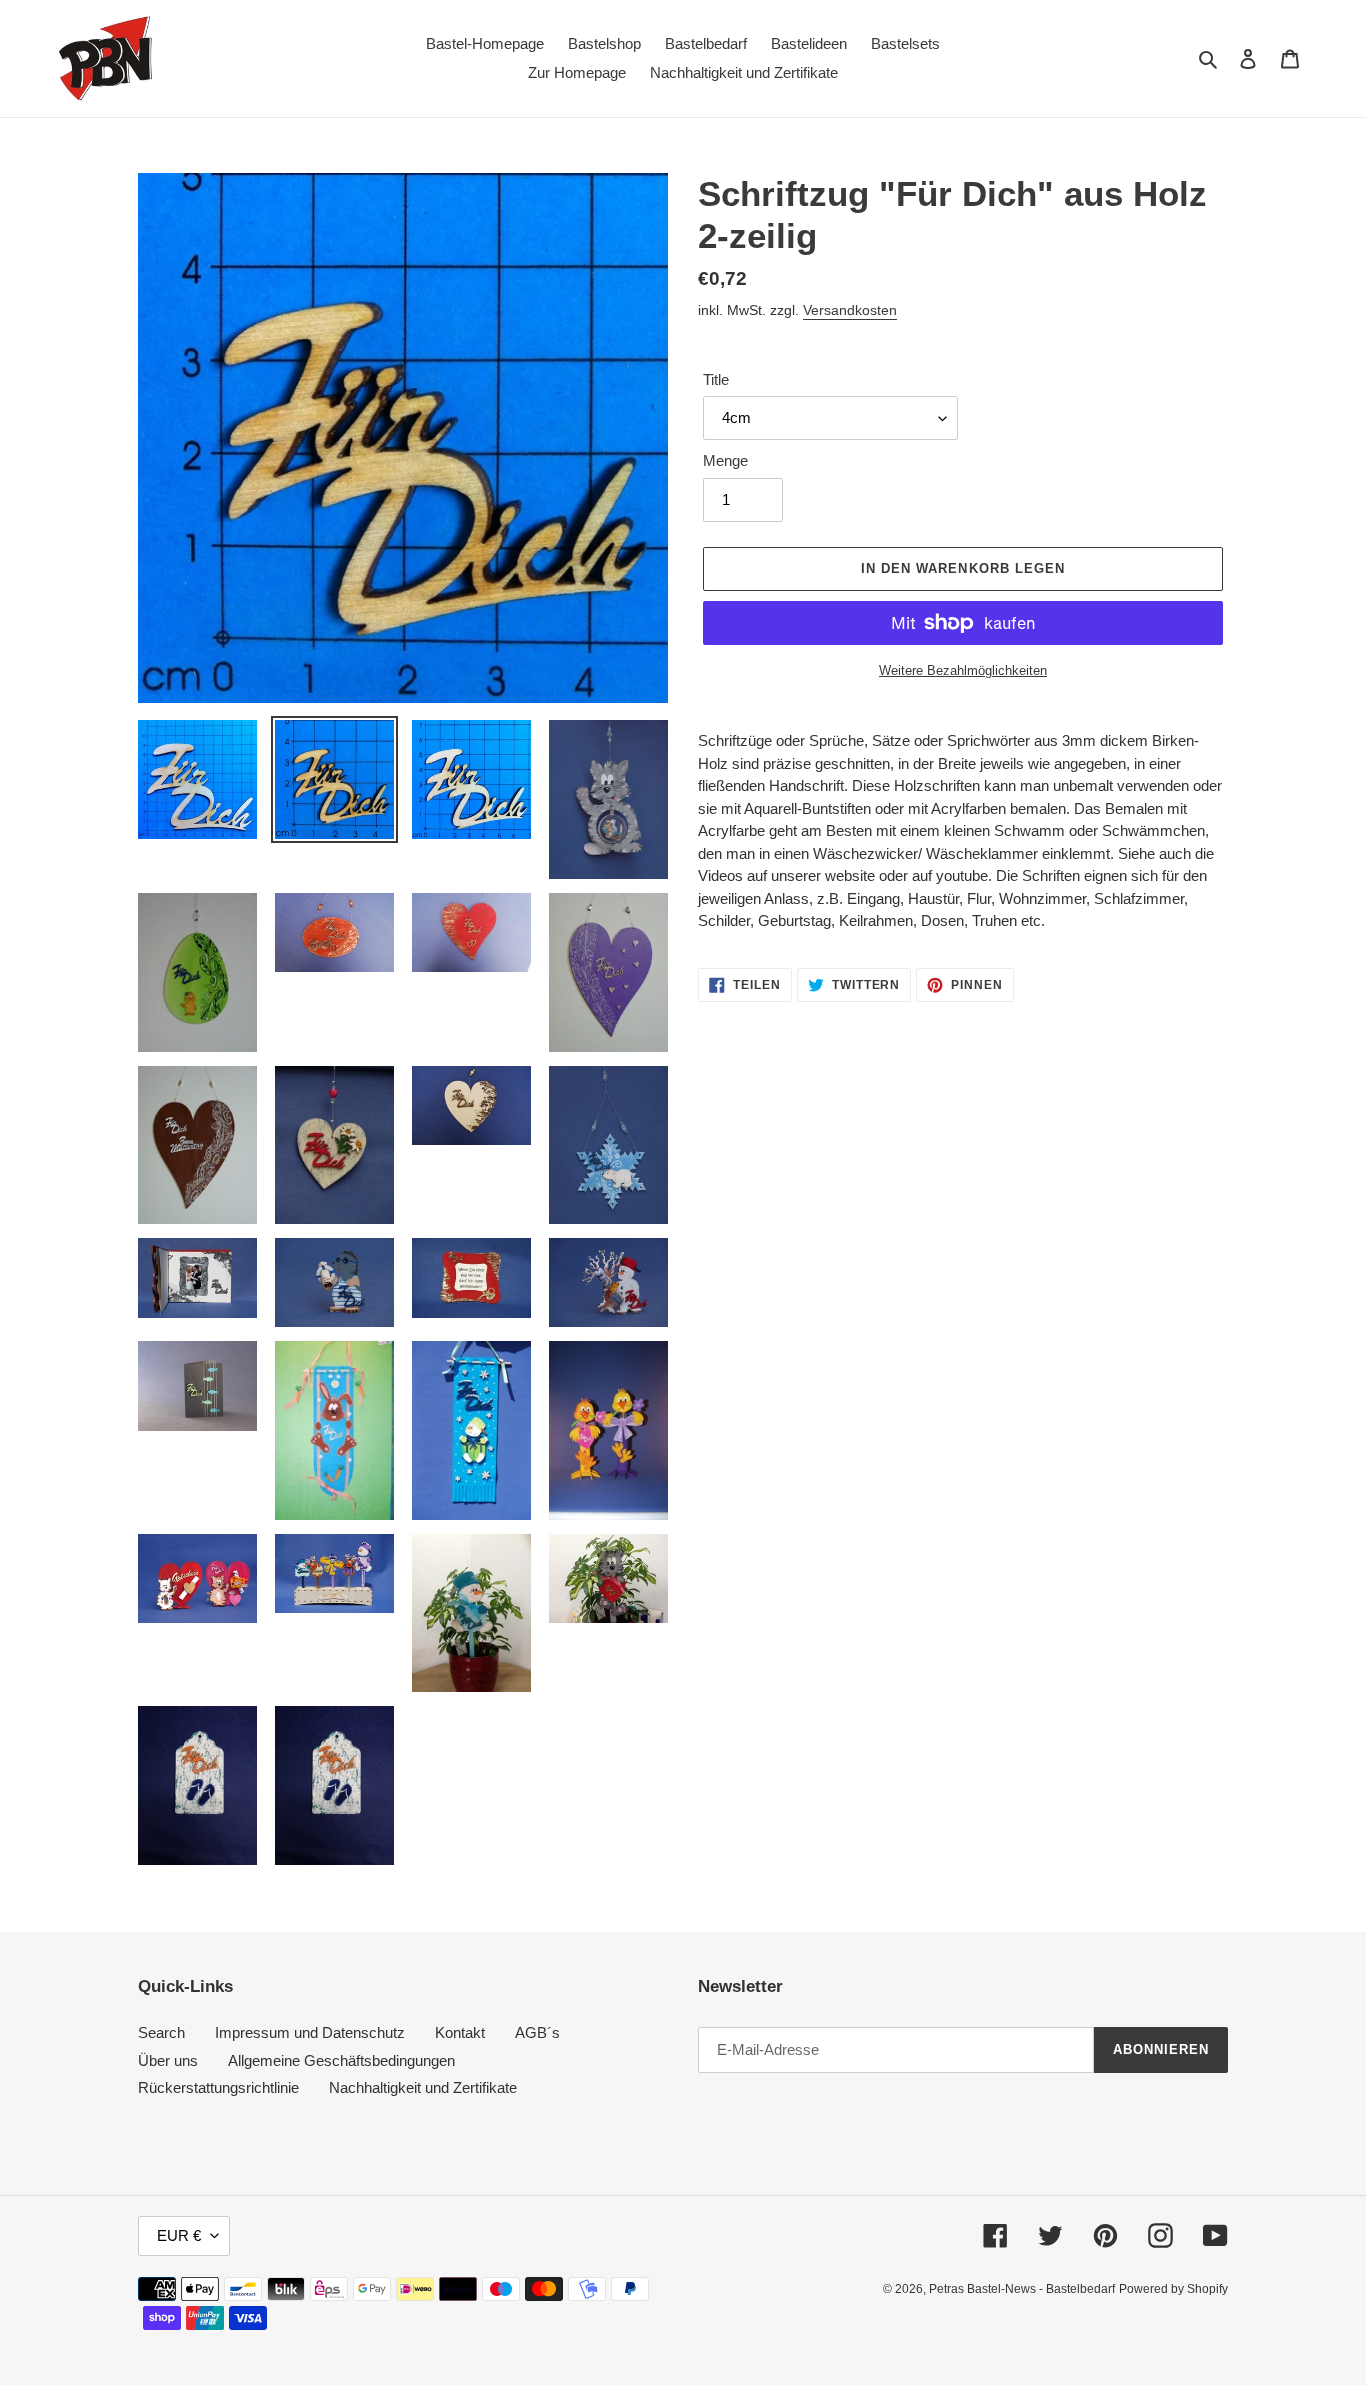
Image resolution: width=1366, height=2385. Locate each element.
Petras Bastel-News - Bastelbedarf (1022, 2289)
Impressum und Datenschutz (310, 2032)
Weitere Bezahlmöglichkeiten (963, 670)
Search (161, 2032)
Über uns (168, 2060)
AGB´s (537, 2032)
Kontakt (460, 2032)
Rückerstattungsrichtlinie (218, 2087)
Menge (725, 460)
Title (716, 379)
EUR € (179, 2235)
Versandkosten (850, 310)
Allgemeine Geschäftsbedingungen (341, 2060)
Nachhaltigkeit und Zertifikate (423, 2087)
